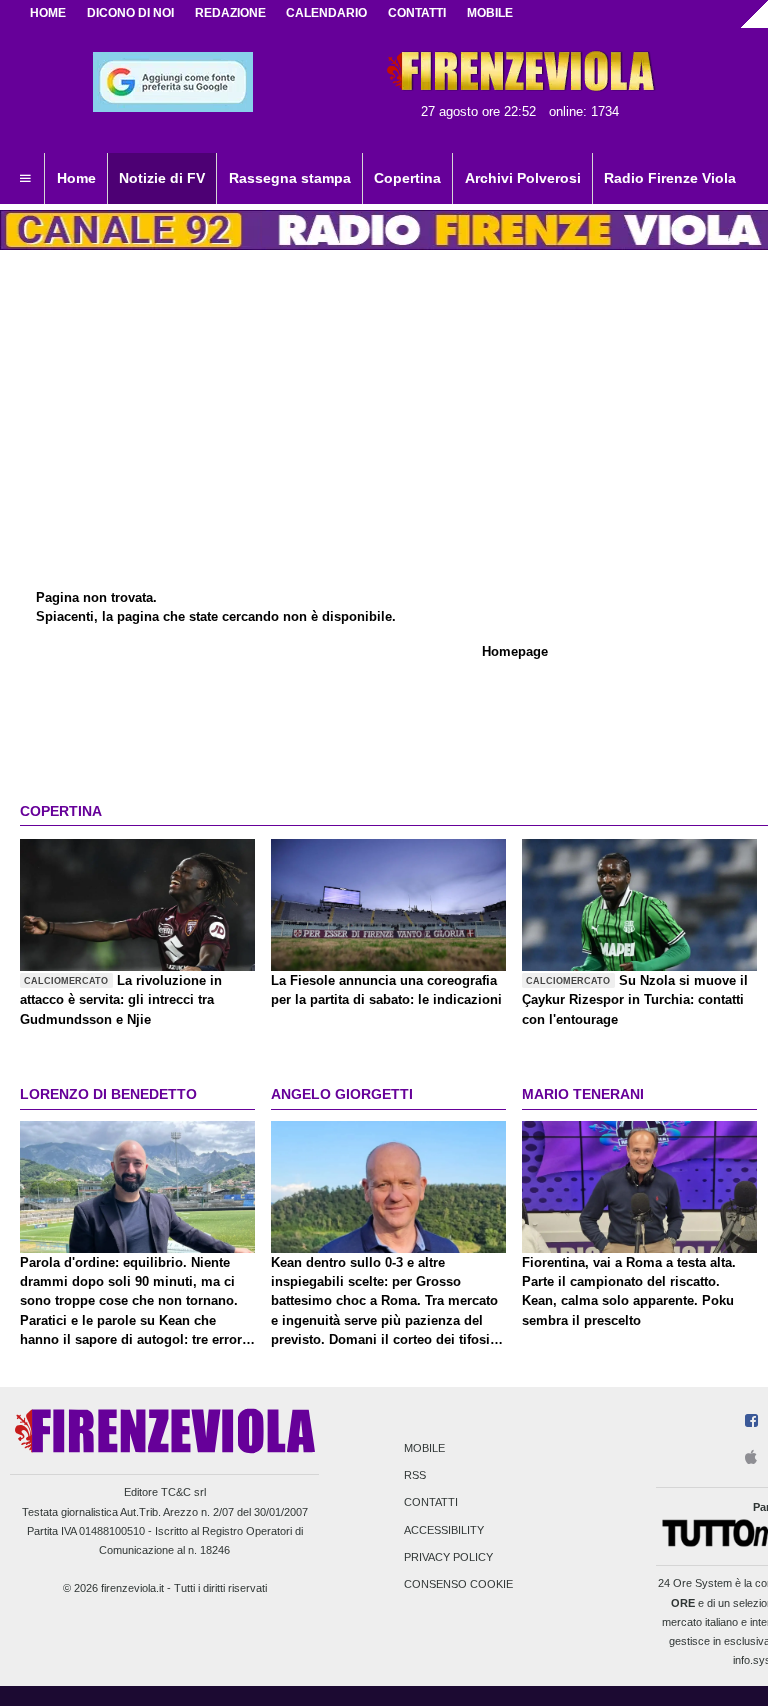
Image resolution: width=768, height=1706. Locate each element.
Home (48, 13)
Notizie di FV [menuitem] (162, 178)
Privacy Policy (448, 1557)
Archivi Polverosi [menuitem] (523, 178)
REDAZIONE (230, 13)
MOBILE (490, 13)
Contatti (431, 1503)
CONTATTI (417, 13)
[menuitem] (25, 179)
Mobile (424, 1448)
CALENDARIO (326, 13)
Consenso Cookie (458, 1584)
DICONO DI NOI (130, 13)
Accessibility (444, 1530)
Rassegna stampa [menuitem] (290, 178)
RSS (415, 1476)
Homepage (515, 651)
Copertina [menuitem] (407, 178)
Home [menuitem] (76, 178)
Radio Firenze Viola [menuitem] (670, 178)
